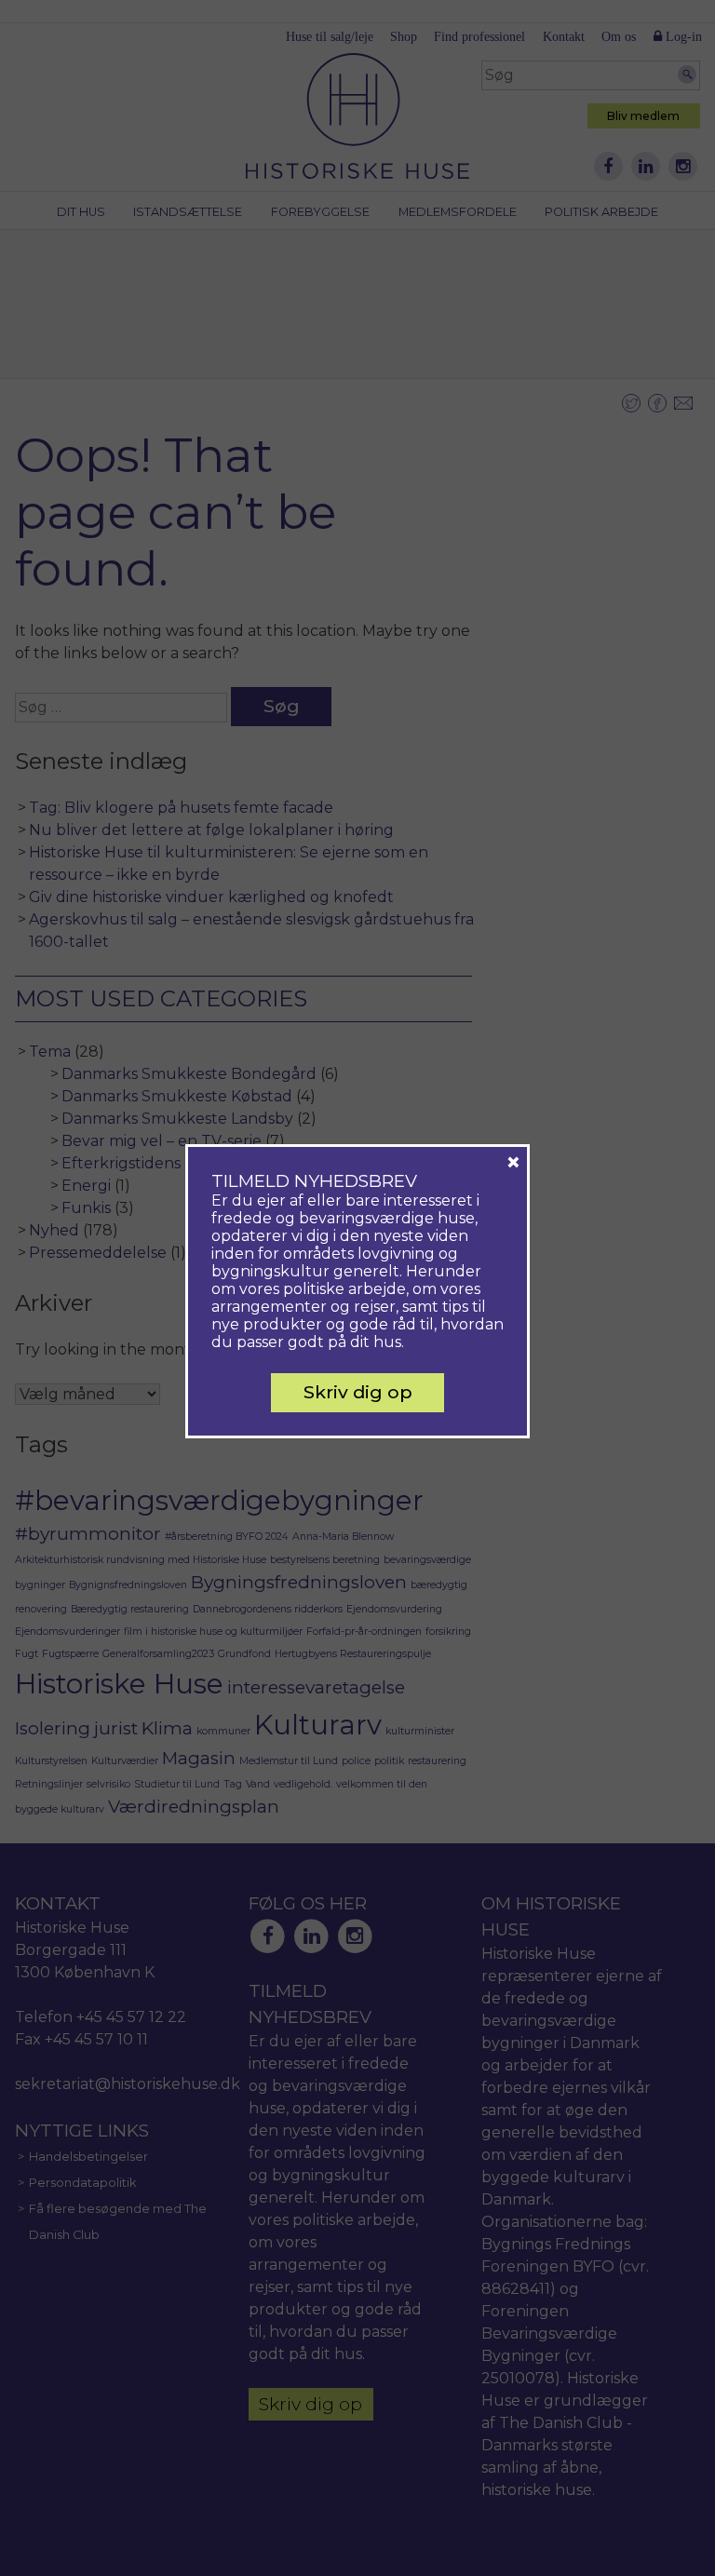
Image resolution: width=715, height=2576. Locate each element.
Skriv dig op (358, 1392)
